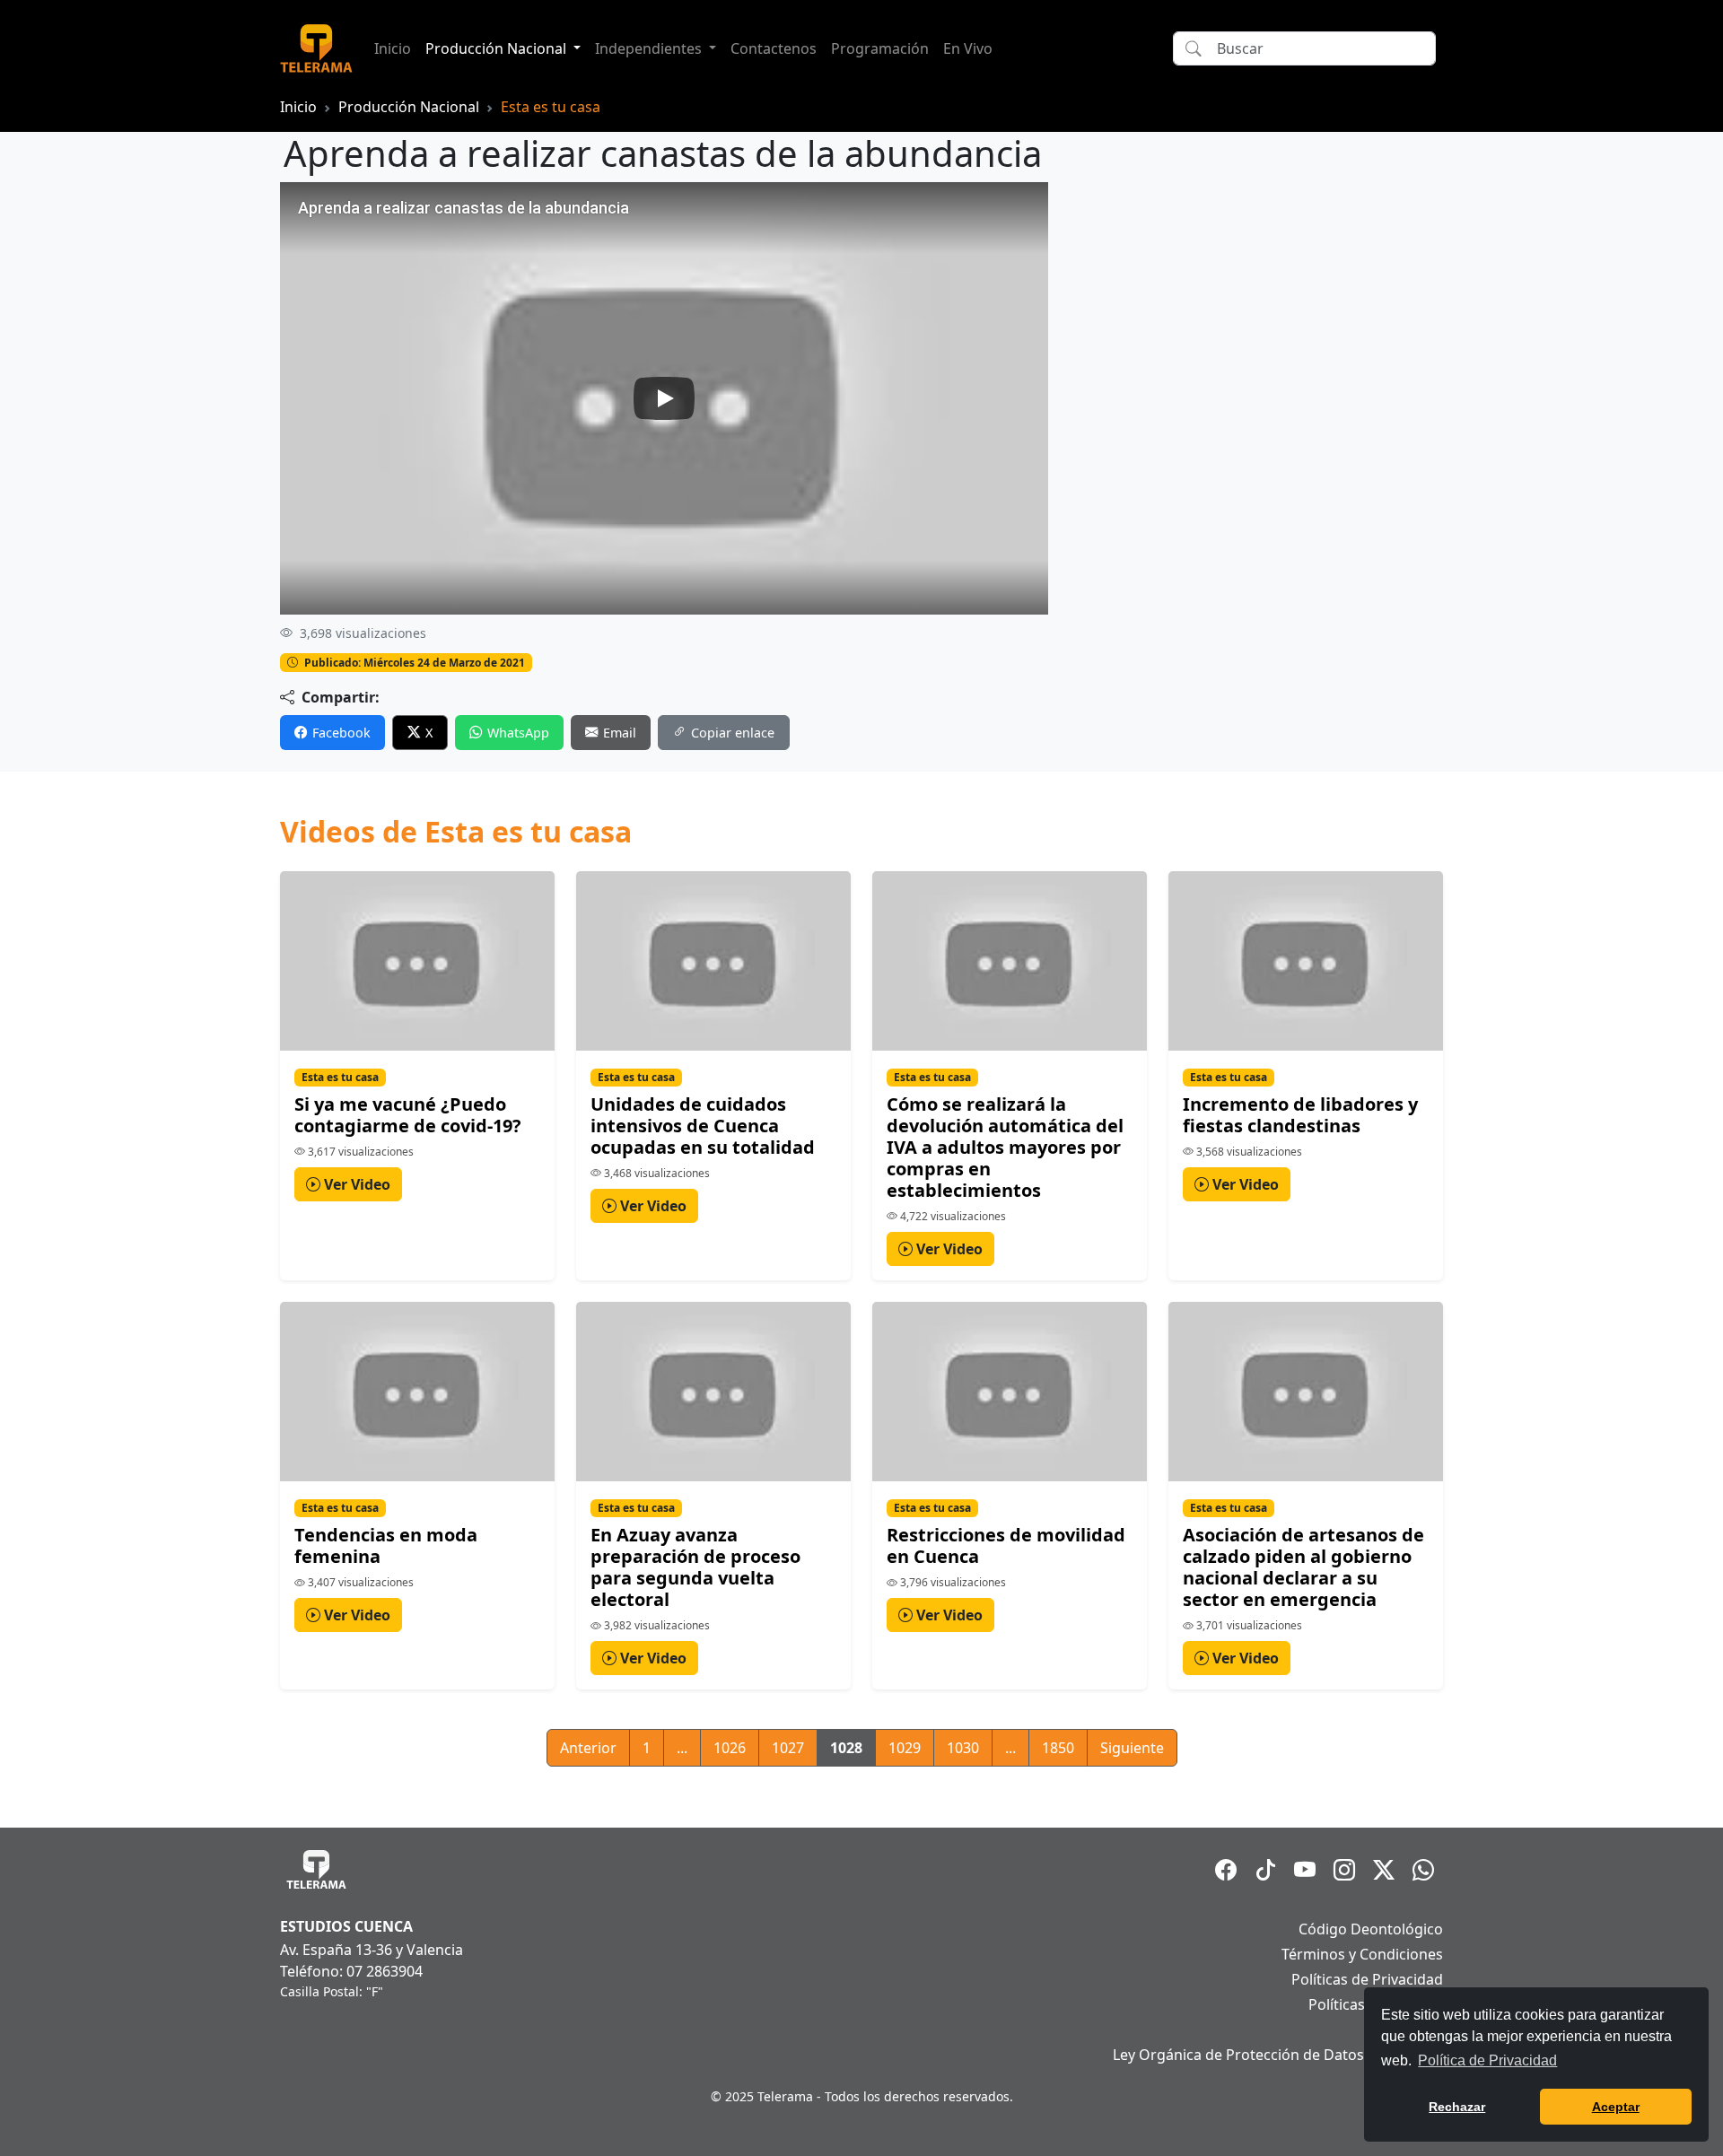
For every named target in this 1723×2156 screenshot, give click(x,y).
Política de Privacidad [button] (1487, 2060)
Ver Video (355, 1184)
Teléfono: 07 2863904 (351, 1971)
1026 (730, 1748)
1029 (905, 1748)
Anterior (588, 1748)
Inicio (393, 48)
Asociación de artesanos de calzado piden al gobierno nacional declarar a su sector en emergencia (1303, 1567)
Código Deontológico (1371, 1929)
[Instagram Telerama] (1344, 1870)
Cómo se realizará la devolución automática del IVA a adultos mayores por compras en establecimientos (1005, 1147)
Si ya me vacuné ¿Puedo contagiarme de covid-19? (408, 1115)
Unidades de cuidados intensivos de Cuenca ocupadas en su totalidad (703, 1126)
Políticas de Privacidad (1367, 1979)
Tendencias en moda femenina (386, 1545)
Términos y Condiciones (1362, 1954)
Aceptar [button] (1616, 2107)
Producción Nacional (409, 107)
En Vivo (968, 48)
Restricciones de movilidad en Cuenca (1006, 1545)
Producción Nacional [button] (498, 48)
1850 (1058, 1748)
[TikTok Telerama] (1265, 1870)
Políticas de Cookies (1376, 2004)
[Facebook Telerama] (1226, 1870)
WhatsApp (518, 733)
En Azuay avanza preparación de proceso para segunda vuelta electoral (695, 1567)
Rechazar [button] (1457, 2107)
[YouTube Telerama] (1305, 1870)
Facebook (341, 733)
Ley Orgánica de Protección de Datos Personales (1278, 2055)
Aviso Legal (1405, 2029)
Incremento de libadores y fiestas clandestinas (1300, 1115)
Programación (880, 48)
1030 (963, 1748)
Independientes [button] (650, 48)
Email (620, 733)
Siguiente (1132, 1748)
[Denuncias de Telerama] (1423, 1870)
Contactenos (774, 48)
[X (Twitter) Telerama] (1384, 1870)
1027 (788, 1748)
